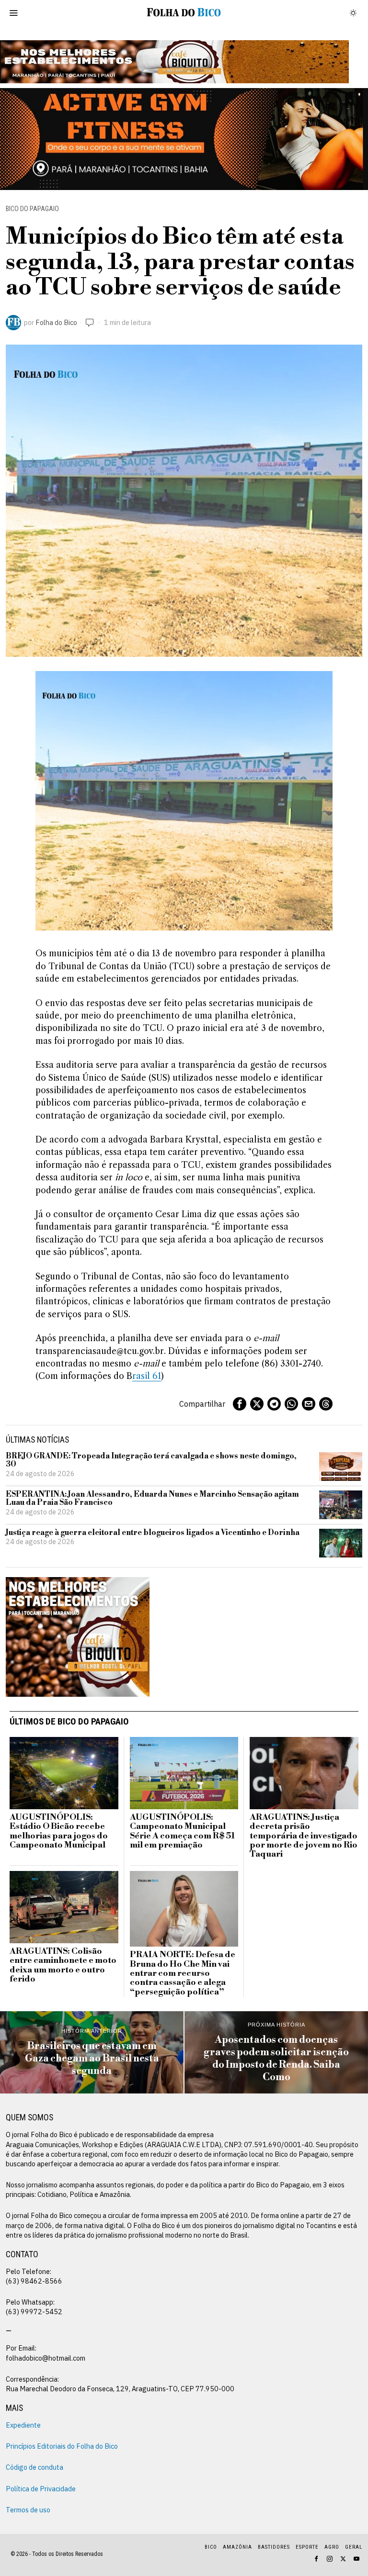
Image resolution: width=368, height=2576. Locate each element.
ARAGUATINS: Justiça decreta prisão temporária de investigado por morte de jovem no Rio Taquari (304, 1836)
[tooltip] (240, 1404)
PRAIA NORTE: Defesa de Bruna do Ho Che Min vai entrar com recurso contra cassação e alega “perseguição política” (183, 1974)
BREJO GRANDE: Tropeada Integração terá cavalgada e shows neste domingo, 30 (151, 1461)
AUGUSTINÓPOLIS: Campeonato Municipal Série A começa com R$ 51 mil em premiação (182, 1831)
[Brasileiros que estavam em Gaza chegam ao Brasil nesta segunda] (92, 2052)
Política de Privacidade (41, 2489)
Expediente (23, 2425)
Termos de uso (28, 2510)
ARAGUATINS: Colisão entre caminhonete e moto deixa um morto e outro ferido (63, 1966)
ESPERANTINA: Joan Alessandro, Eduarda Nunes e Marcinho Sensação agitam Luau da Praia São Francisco (152, 1499)
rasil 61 (147, 1376)
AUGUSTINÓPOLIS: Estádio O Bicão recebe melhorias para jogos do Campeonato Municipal (59, 1831)
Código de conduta (34, 2467)
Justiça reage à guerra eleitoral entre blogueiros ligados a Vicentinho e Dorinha (153, 1533)
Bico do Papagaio (32, 209)
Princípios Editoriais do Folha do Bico (62, 2446)
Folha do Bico (56, 322)
